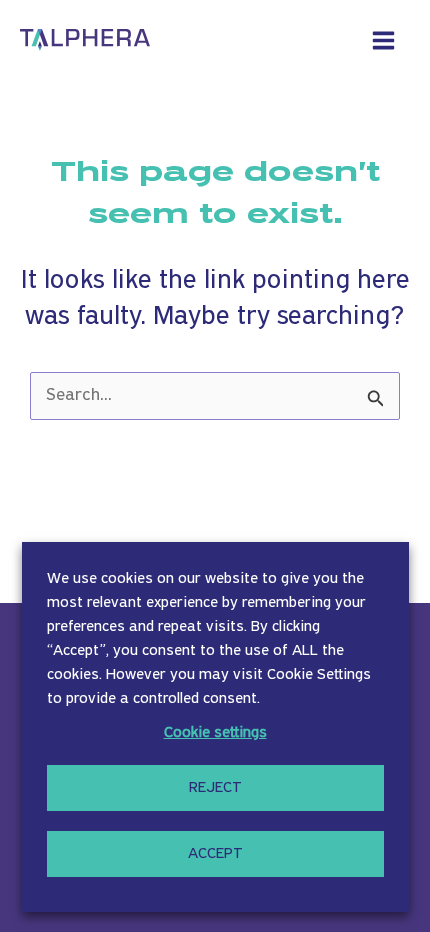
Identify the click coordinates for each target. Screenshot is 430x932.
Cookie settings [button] (215, 733)
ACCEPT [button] (215, 854)
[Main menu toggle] (384, 40)
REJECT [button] (215, 788)
